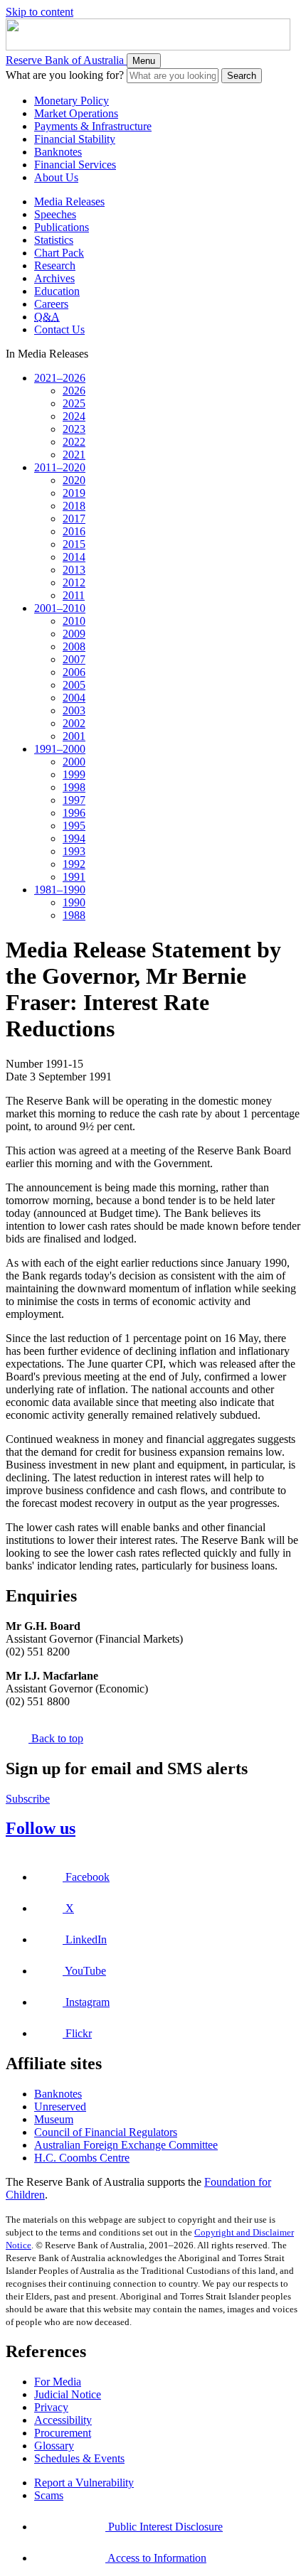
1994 (74, 838)
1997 (74, 800)
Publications (62, 227)
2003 (74, 710)
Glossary (54, 2446)
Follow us (41, 1828)
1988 (74, 915)
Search (242, 76)
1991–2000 (60, 749)
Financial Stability (75, 139)
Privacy (51, 2407)
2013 (74, 570)
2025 (74, 403)
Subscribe (28, 1799)
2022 (74, 442)
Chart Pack (59, 253)
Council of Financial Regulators (106, 2132)
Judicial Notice (68, 2394)
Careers (51, 304)
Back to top (56, 1738)
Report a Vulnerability (84, 2483)
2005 (74, 685)
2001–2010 (60, 608)
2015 (74, 544)
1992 (74, 864)
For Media (58, 2382)
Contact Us (59, 329)
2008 (74, 646)
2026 (74, 391)
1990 (74, 902)
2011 (74, 595)
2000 (74, 762)
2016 (74, 531)
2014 (74, 557)
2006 (74, 672)
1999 (74, 774)
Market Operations (76, 113)
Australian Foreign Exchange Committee (126, 2145)
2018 (74, 506)
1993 (74, 851)
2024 (74, 416)
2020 (74, 480)
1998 (74, 787)
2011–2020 (60, 467)
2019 (74, 493)
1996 (74, 813)
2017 (74, 519)
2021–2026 (60, 378)
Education (57, 291)
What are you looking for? (65, 75)
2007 (74, 659)
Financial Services (75, 165)
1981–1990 (60, 890)
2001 (74, 736)
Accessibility (63, 2420)
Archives (54, 278)
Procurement (63, 2433)
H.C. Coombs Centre (82, 2158)
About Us (56, 177)
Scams (49, 2495)
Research (55, 265)
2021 (74, 455)
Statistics (54, 240)
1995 (74, 826)
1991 (74, 877)
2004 (74, 698)
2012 (74, 583)
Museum (54, 2119)
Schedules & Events (79, 2458)
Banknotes (58, 152)
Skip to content (39, 12)
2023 (74, 429)
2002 (74, 723)
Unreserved (60, 2107)
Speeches (55, 214)
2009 (74, 634)
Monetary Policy (72, 101)
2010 (74, 621)
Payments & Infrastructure (93, 126)
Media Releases (69, 202)
